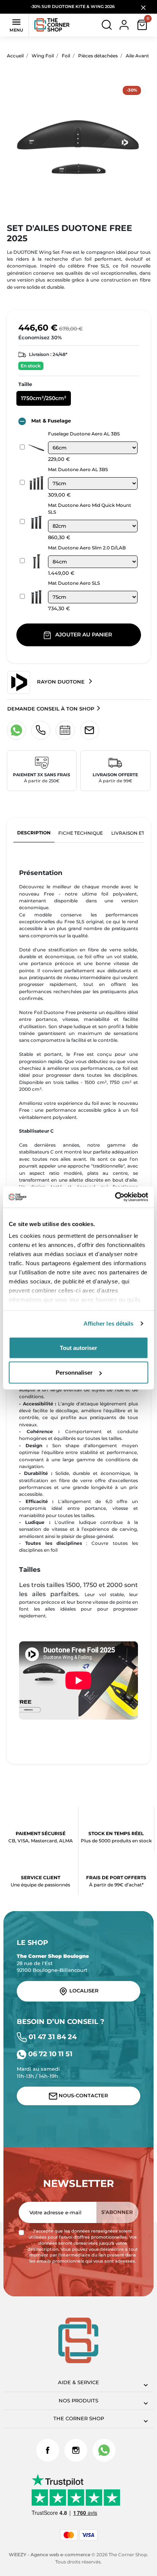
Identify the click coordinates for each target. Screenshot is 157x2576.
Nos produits (78, 2401)
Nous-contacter (83, 2096)
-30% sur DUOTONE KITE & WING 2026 (73, 7)
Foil (66, 56)
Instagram (76, 2450)
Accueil (15, 56)
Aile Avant (137, 56)
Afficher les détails (109, 1324)
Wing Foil (43, 56)
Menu (16, 25)
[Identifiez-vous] (124, 25)
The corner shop (79, 2419)
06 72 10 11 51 (49, 2054)
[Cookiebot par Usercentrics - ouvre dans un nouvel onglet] (115, 1197)
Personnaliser (74, 1373)
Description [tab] (34, 833)
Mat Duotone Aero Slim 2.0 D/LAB (87, 548)
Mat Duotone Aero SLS (74, 583)
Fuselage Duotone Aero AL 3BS (84, 434)
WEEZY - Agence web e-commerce (50, 2555)
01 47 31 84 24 (52, 2037)
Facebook (48, 2450)
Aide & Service (78, 2382)
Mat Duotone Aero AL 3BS (78, 469)
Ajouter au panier (84, 635)
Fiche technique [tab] (81, 833)
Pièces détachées (98, 56)
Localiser (83, 1991)
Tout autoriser (78, 1347)
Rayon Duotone (61, 682)
